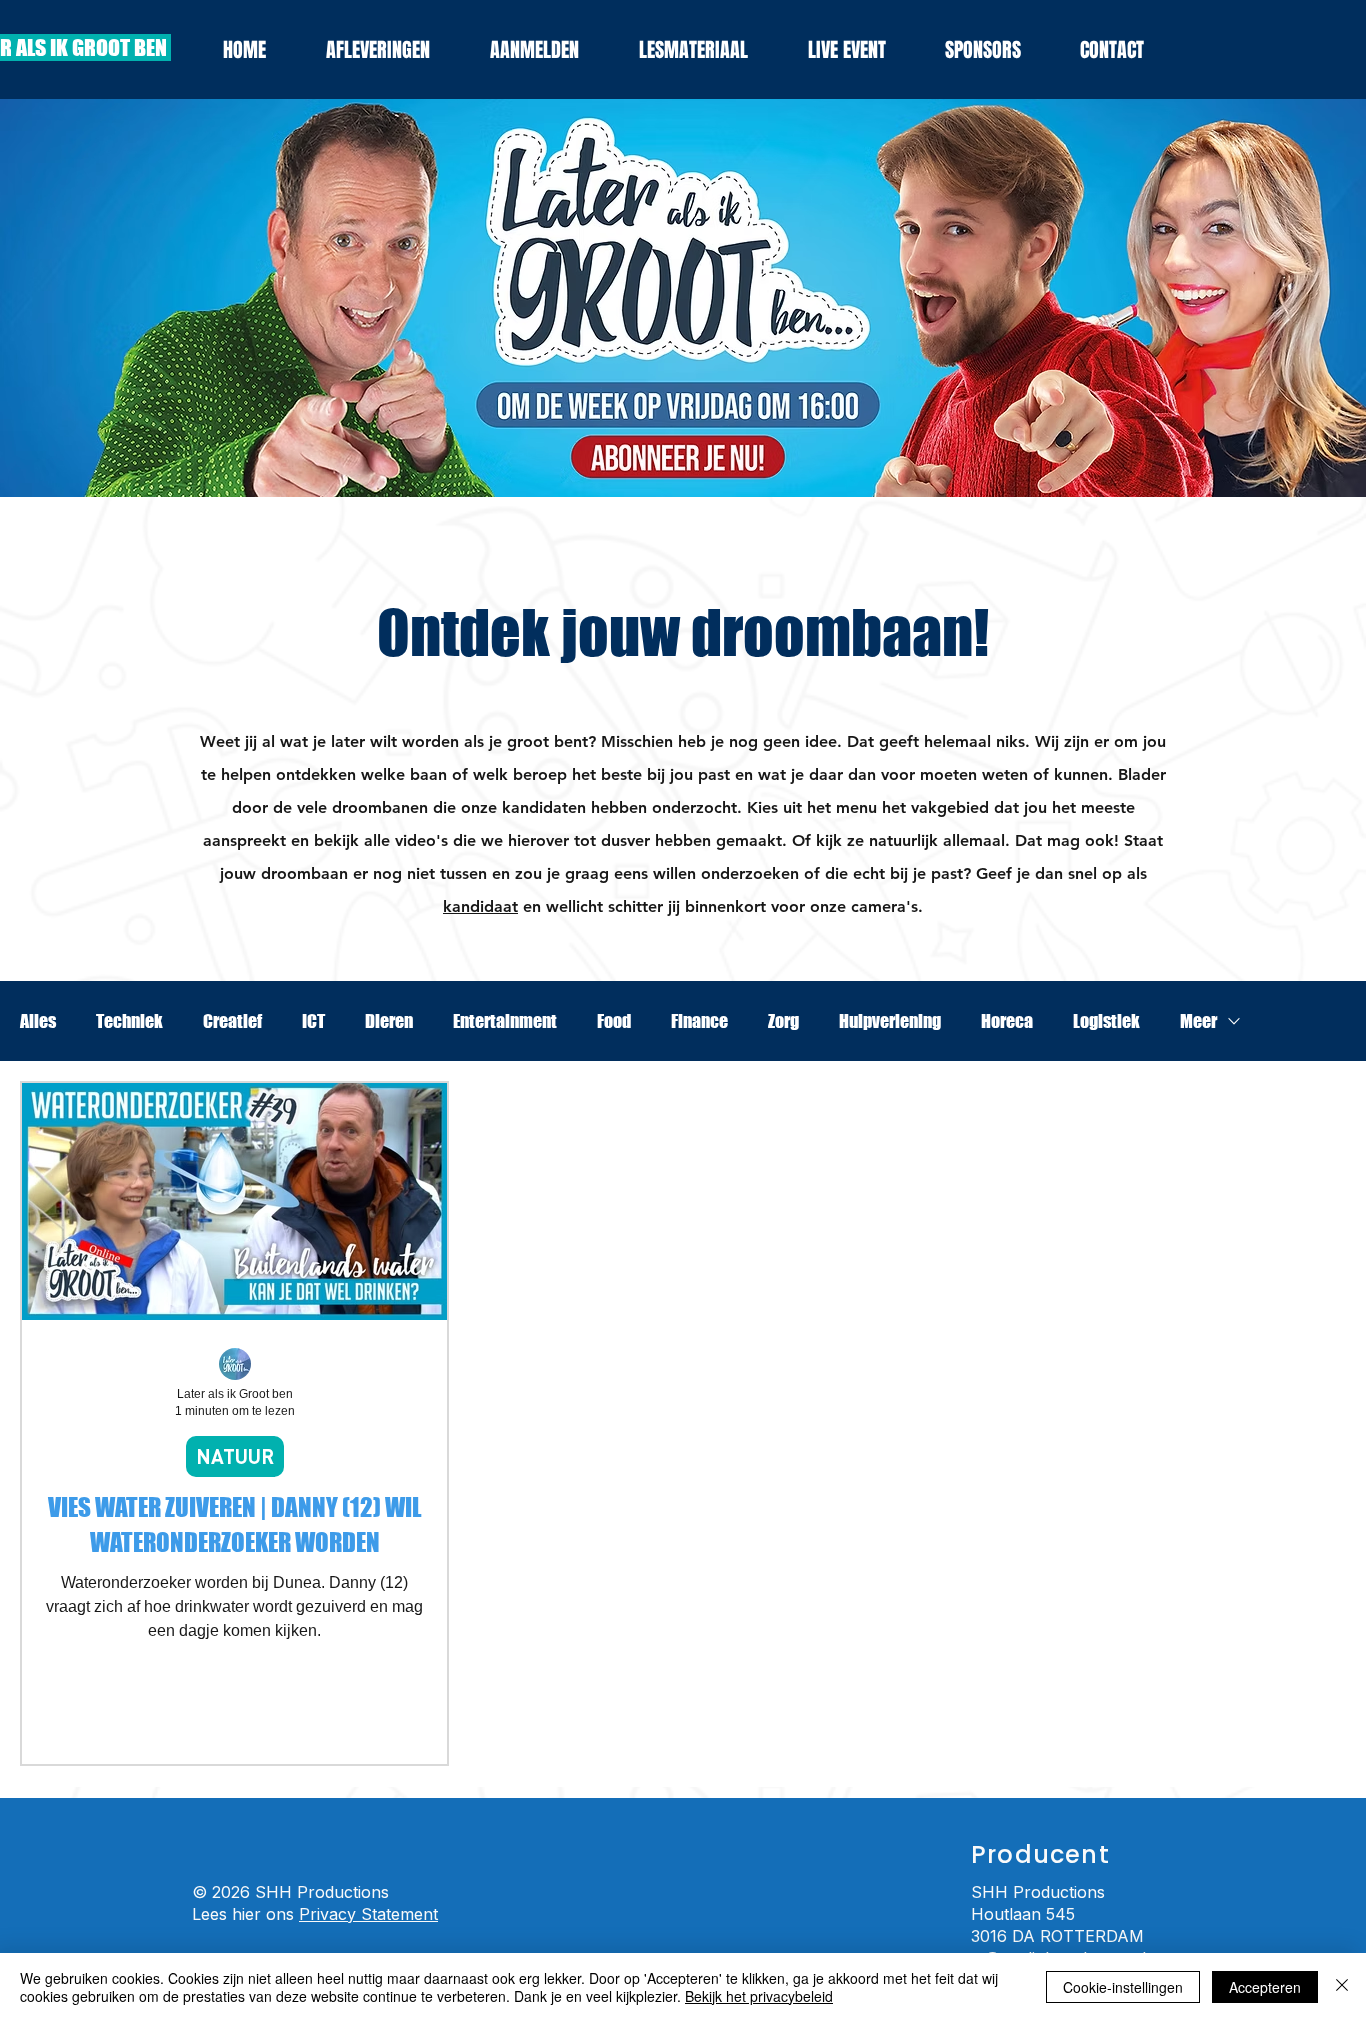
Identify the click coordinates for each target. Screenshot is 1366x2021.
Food (614, 1021)
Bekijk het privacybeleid (759, 1996)
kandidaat (480, 906)
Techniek (129, 1021)
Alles (38, 1021)
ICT (313, 1021)
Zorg (783, 1021)
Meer (1198, 1021)
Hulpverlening (890, 1021)
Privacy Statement (368, 1914)
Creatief (232, 1021)
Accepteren (1265, 1987)
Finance (699, 1021)
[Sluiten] (1342, 1987)
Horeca (1007, 1021)
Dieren (389, 1021)
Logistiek (1106, 1021)
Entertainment (505, 1021)
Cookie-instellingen (1123, 1987)
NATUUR (235, 1456)
